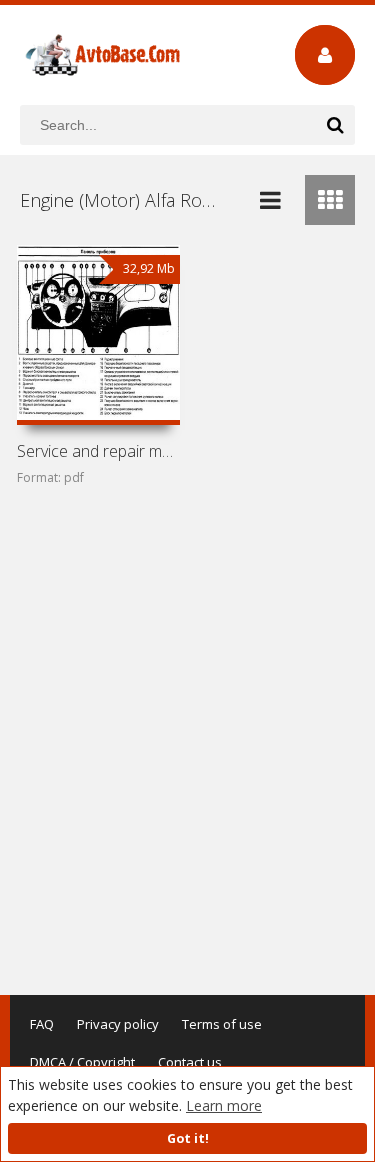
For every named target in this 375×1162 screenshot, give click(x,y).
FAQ (42, 1024)
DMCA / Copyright (82, 1062)
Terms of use (222, 1024)
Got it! (188, 1138)
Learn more (224, 1105)
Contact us (190, 1062)
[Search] (335, 125)
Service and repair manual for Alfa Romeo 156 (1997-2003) (98, 451)
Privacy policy (118, 1024)
